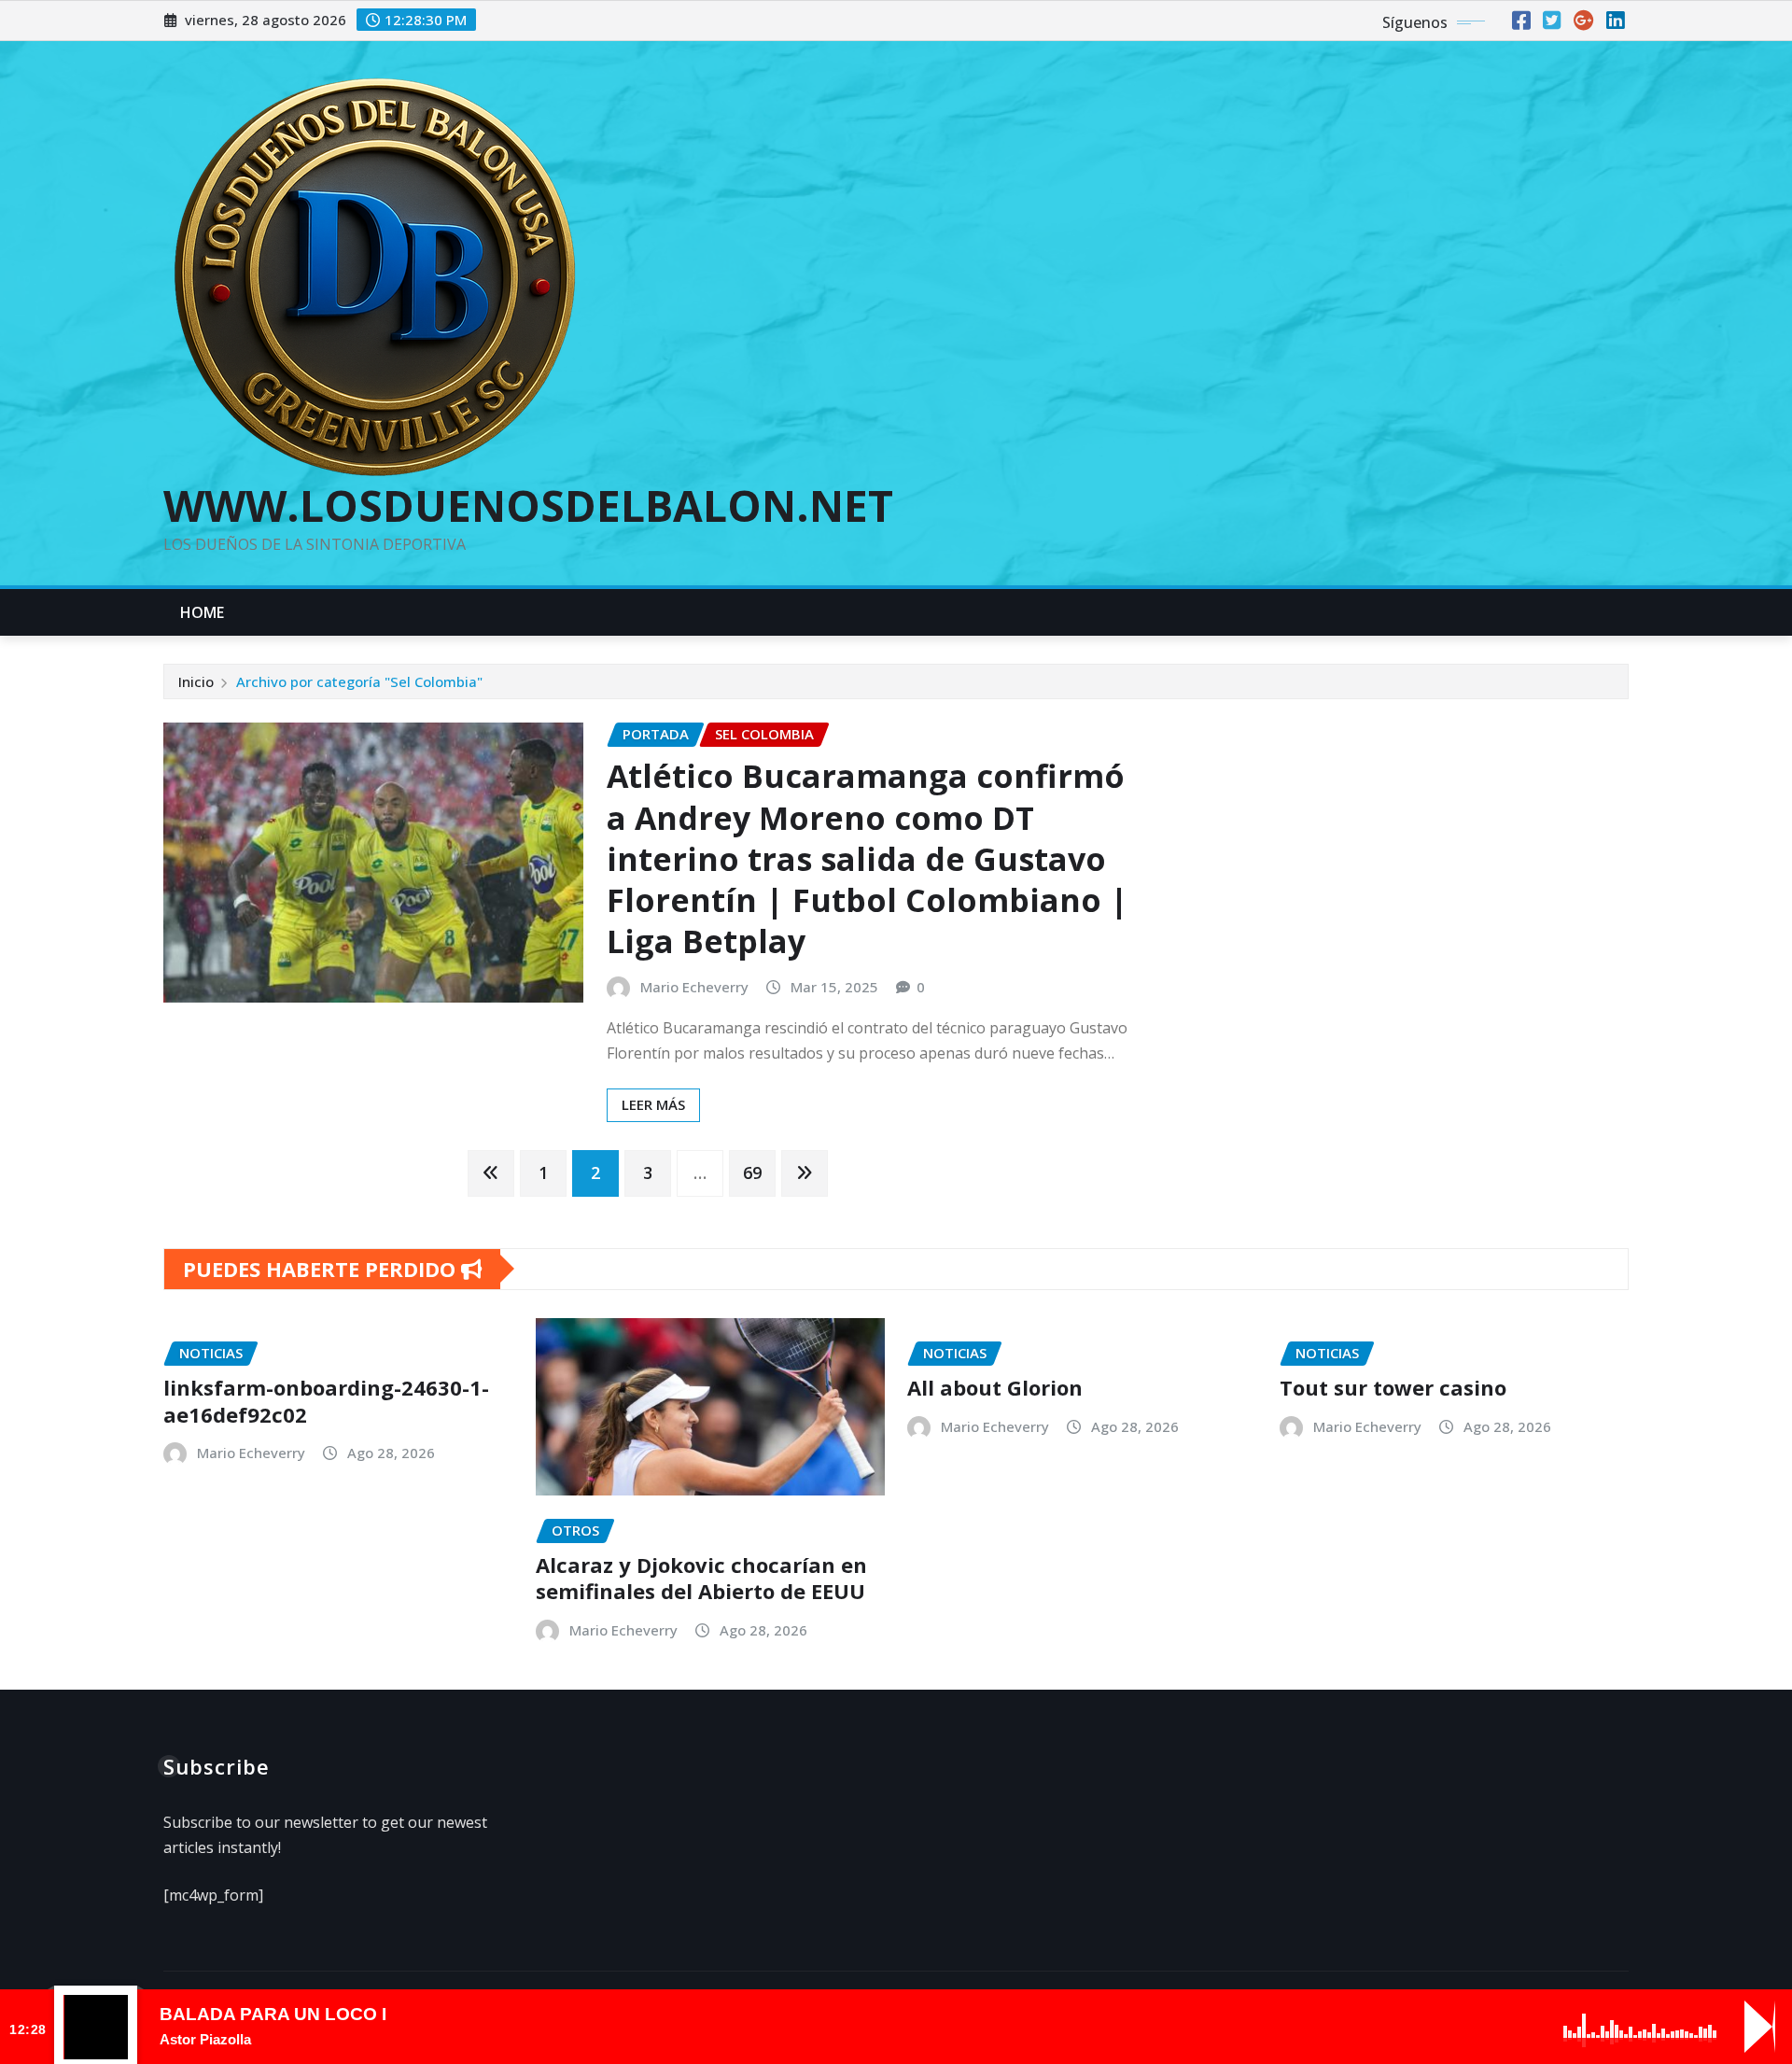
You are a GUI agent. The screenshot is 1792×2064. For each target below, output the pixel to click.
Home (203, 612)
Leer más (653, 1104)
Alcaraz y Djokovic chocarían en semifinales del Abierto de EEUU (701, 1578)
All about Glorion (995, 1387)
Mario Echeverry (694, 987)
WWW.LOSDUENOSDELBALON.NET (528, 505)
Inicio (196, 681)
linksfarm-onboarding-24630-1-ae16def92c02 (326, 1401)
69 (752, 1172)
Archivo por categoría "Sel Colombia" (359, 681)
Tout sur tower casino (1393, 1387)
